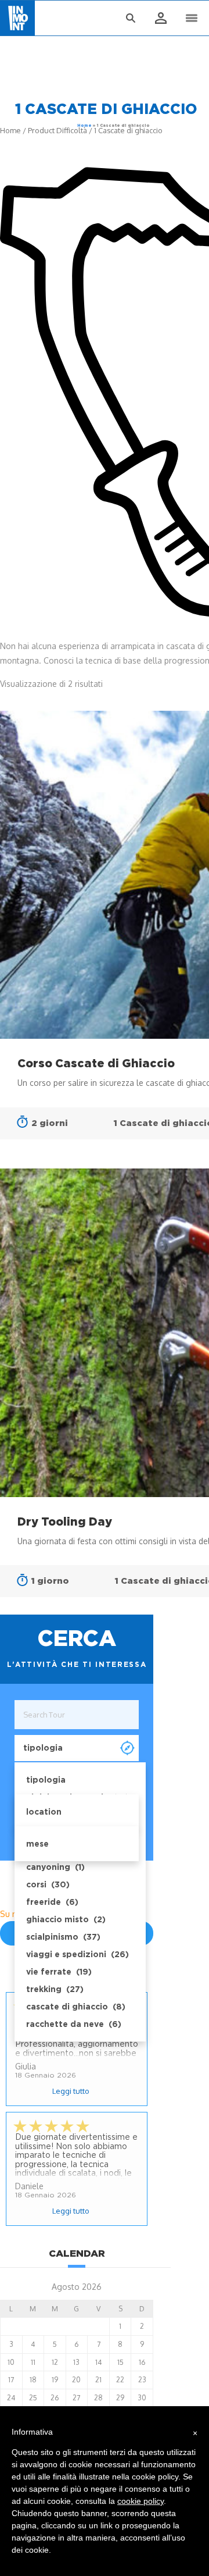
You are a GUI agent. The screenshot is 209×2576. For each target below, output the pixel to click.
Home (84, 125)
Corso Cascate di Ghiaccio (96, 1063)
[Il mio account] (160, 19)
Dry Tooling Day (65, 1522)
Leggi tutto (71, 2091)
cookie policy (140, 2501)
